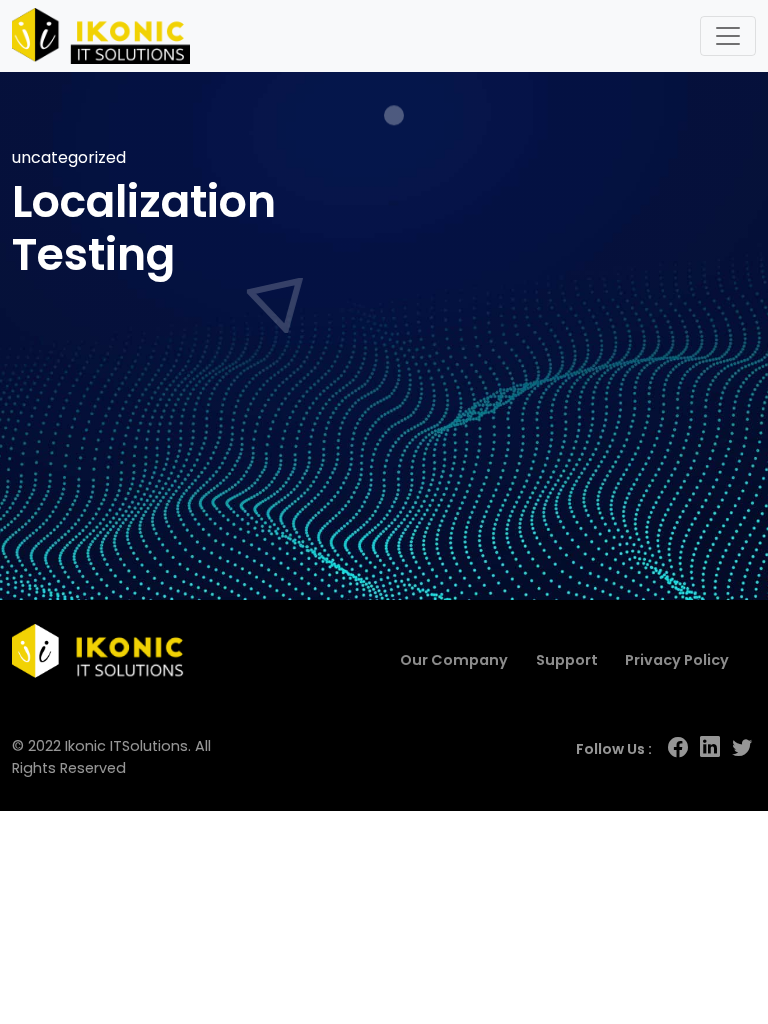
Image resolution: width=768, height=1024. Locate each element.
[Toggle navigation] (728, 36)
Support (567, 660)
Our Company (454, 660)
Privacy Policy (677, 660)
